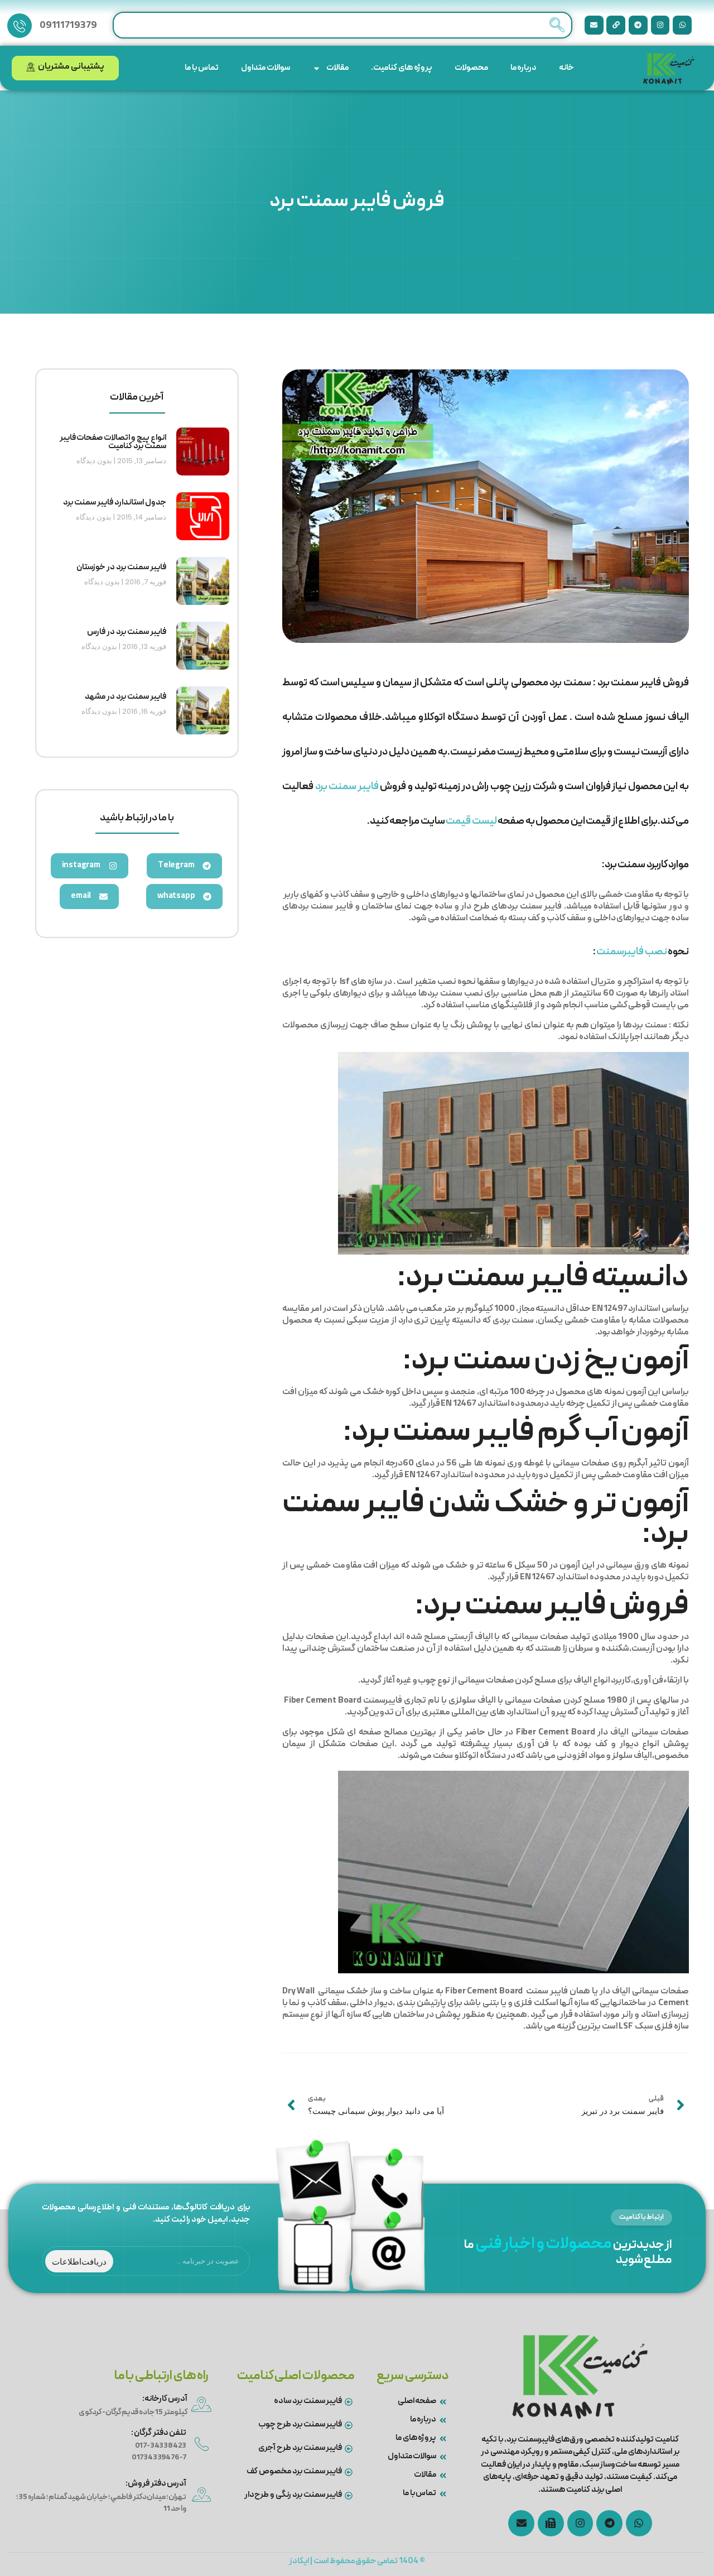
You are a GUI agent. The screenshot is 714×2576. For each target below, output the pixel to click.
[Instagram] (660, 25)
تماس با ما (202, 68)
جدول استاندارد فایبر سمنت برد (114, 503)
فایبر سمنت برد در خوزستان (121, 568)
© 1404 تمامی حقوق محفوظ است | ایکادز (357, 2561)
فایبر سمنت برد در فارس (126, 632)
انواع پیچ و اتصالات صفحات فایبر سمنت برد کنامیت (113, 442)
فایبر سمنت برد (347, 787)
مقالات (337, 68)
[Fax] (551, 2523)
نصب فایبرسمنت (632, 952)
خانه (566, 68)
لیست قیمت (471, 821)
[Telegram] (638, 25)
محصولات (471, 68)
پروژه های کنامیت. (402, 68)
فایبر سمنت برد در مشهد (125, 697)
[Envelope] (594, 25)
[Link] (616, 25)
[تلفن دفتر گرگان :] (202, 2444)
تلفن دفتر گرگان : (159, 2433)
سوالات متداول (266, 68)
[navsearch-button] (557, 25)
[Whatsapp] (682, 25)
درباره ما (524, 68)
